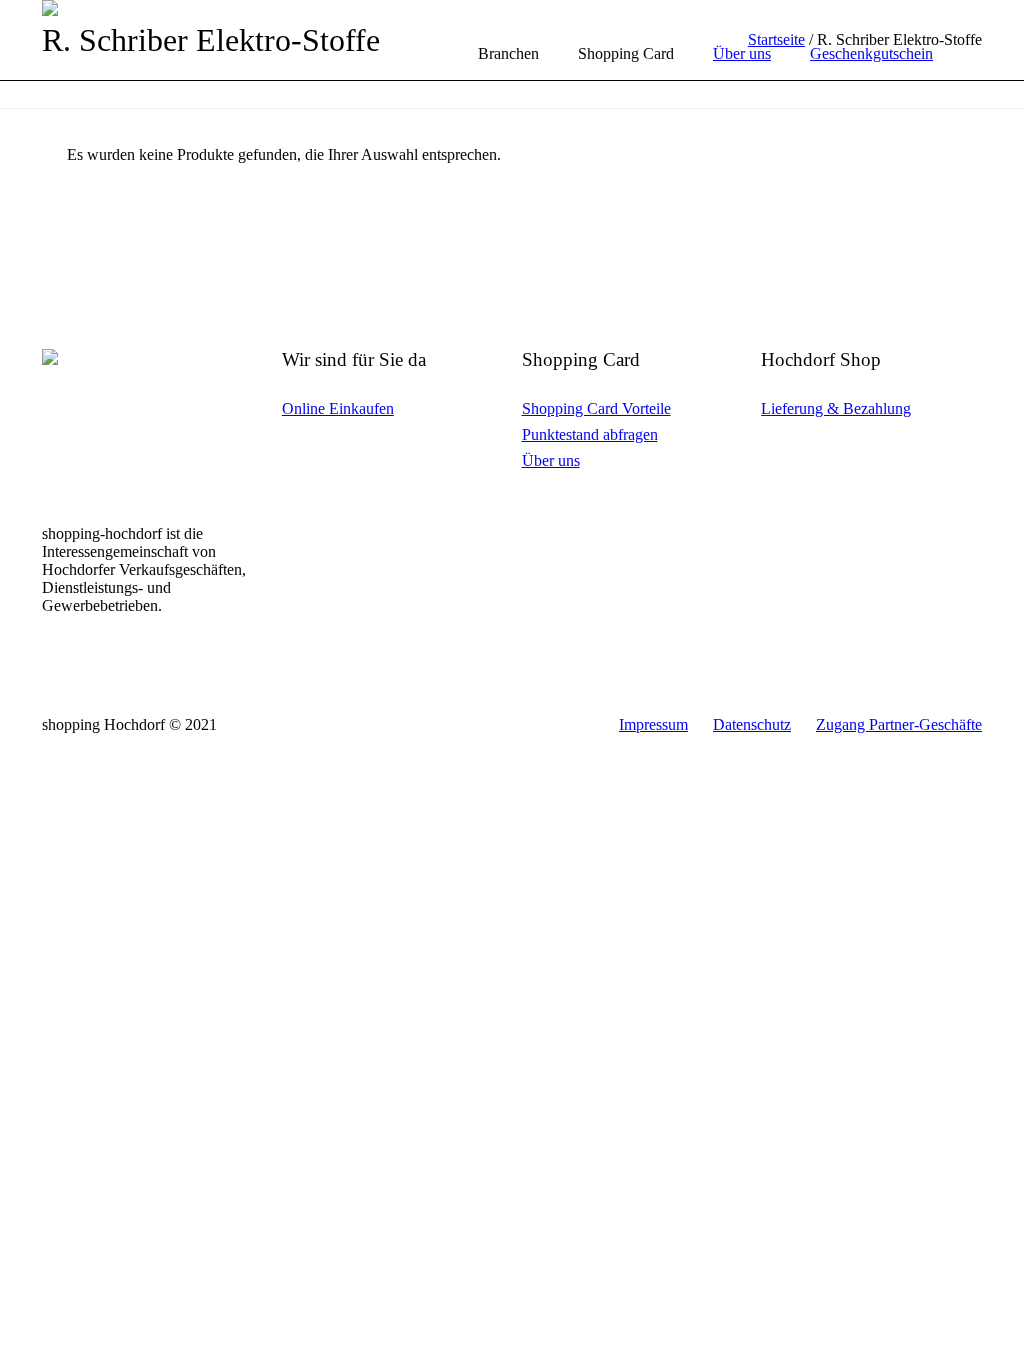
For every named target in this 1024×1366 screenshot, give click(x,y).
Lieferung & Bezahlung (836, 408)
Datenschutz (752, 724)
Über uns (551, 460)
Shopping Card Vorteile (596, 408)
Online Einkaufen (338, 408)
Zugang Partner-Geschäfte (899, 724)
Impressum (653, 724)
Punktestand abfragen (590, 434)
